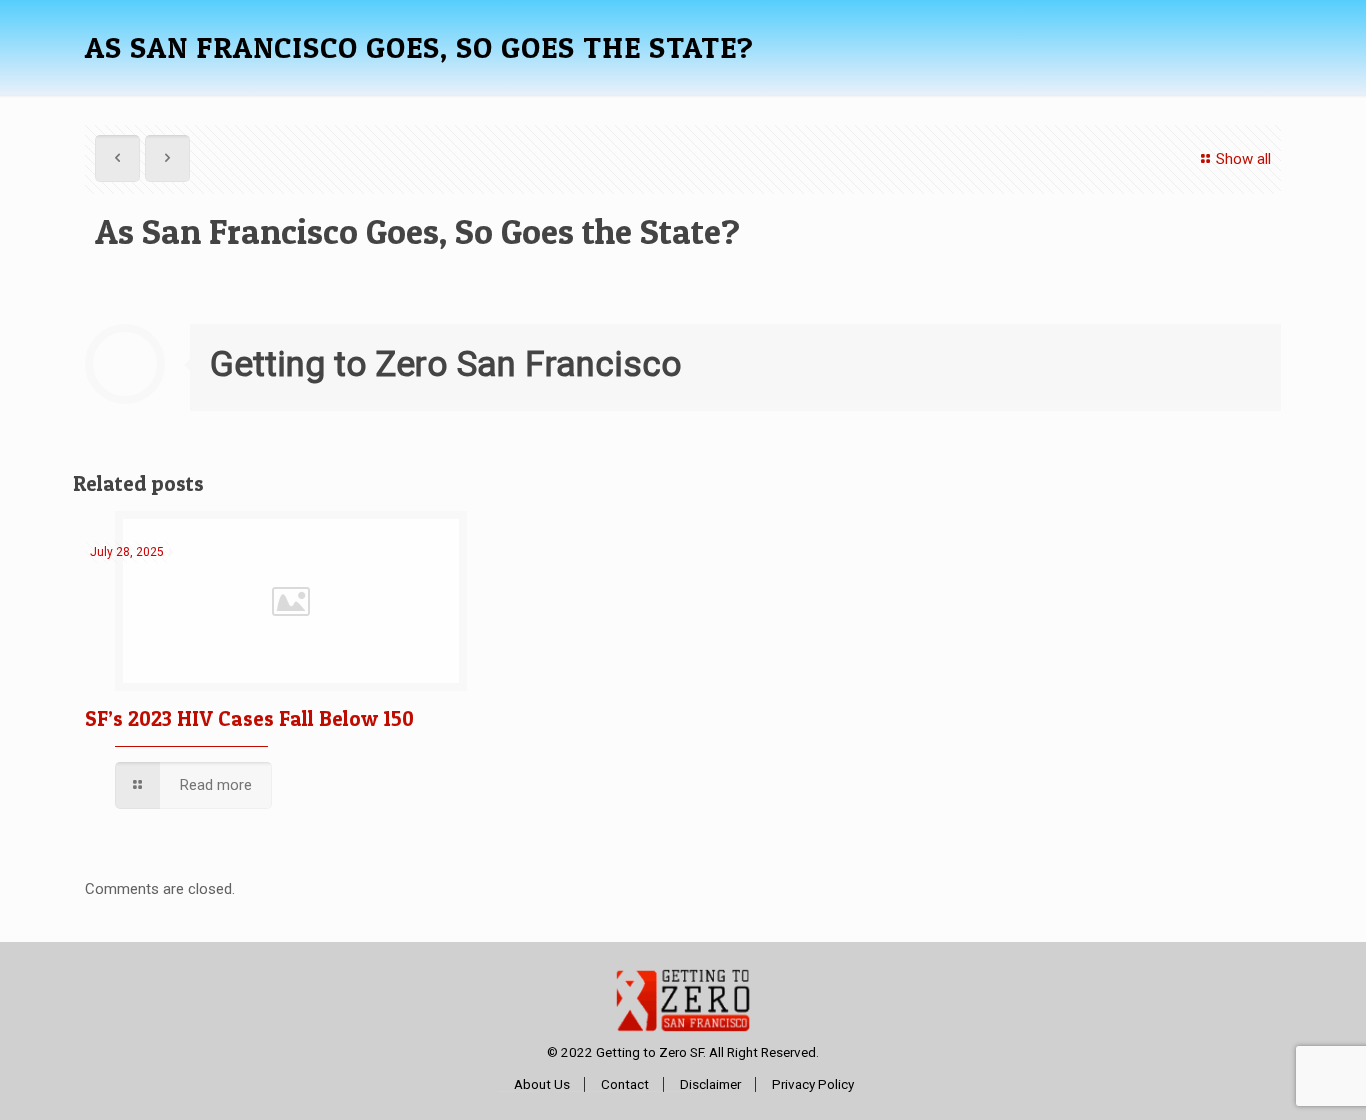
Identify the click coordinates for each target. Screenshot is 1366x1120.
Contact (625, 1084)
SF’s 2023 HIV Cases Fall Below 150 (249, 718)
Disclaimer (710, 1084)
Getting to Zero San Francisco (446, 364)
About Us (542, 1084)
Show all (1243, 159)
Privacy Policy (813, 1084)
